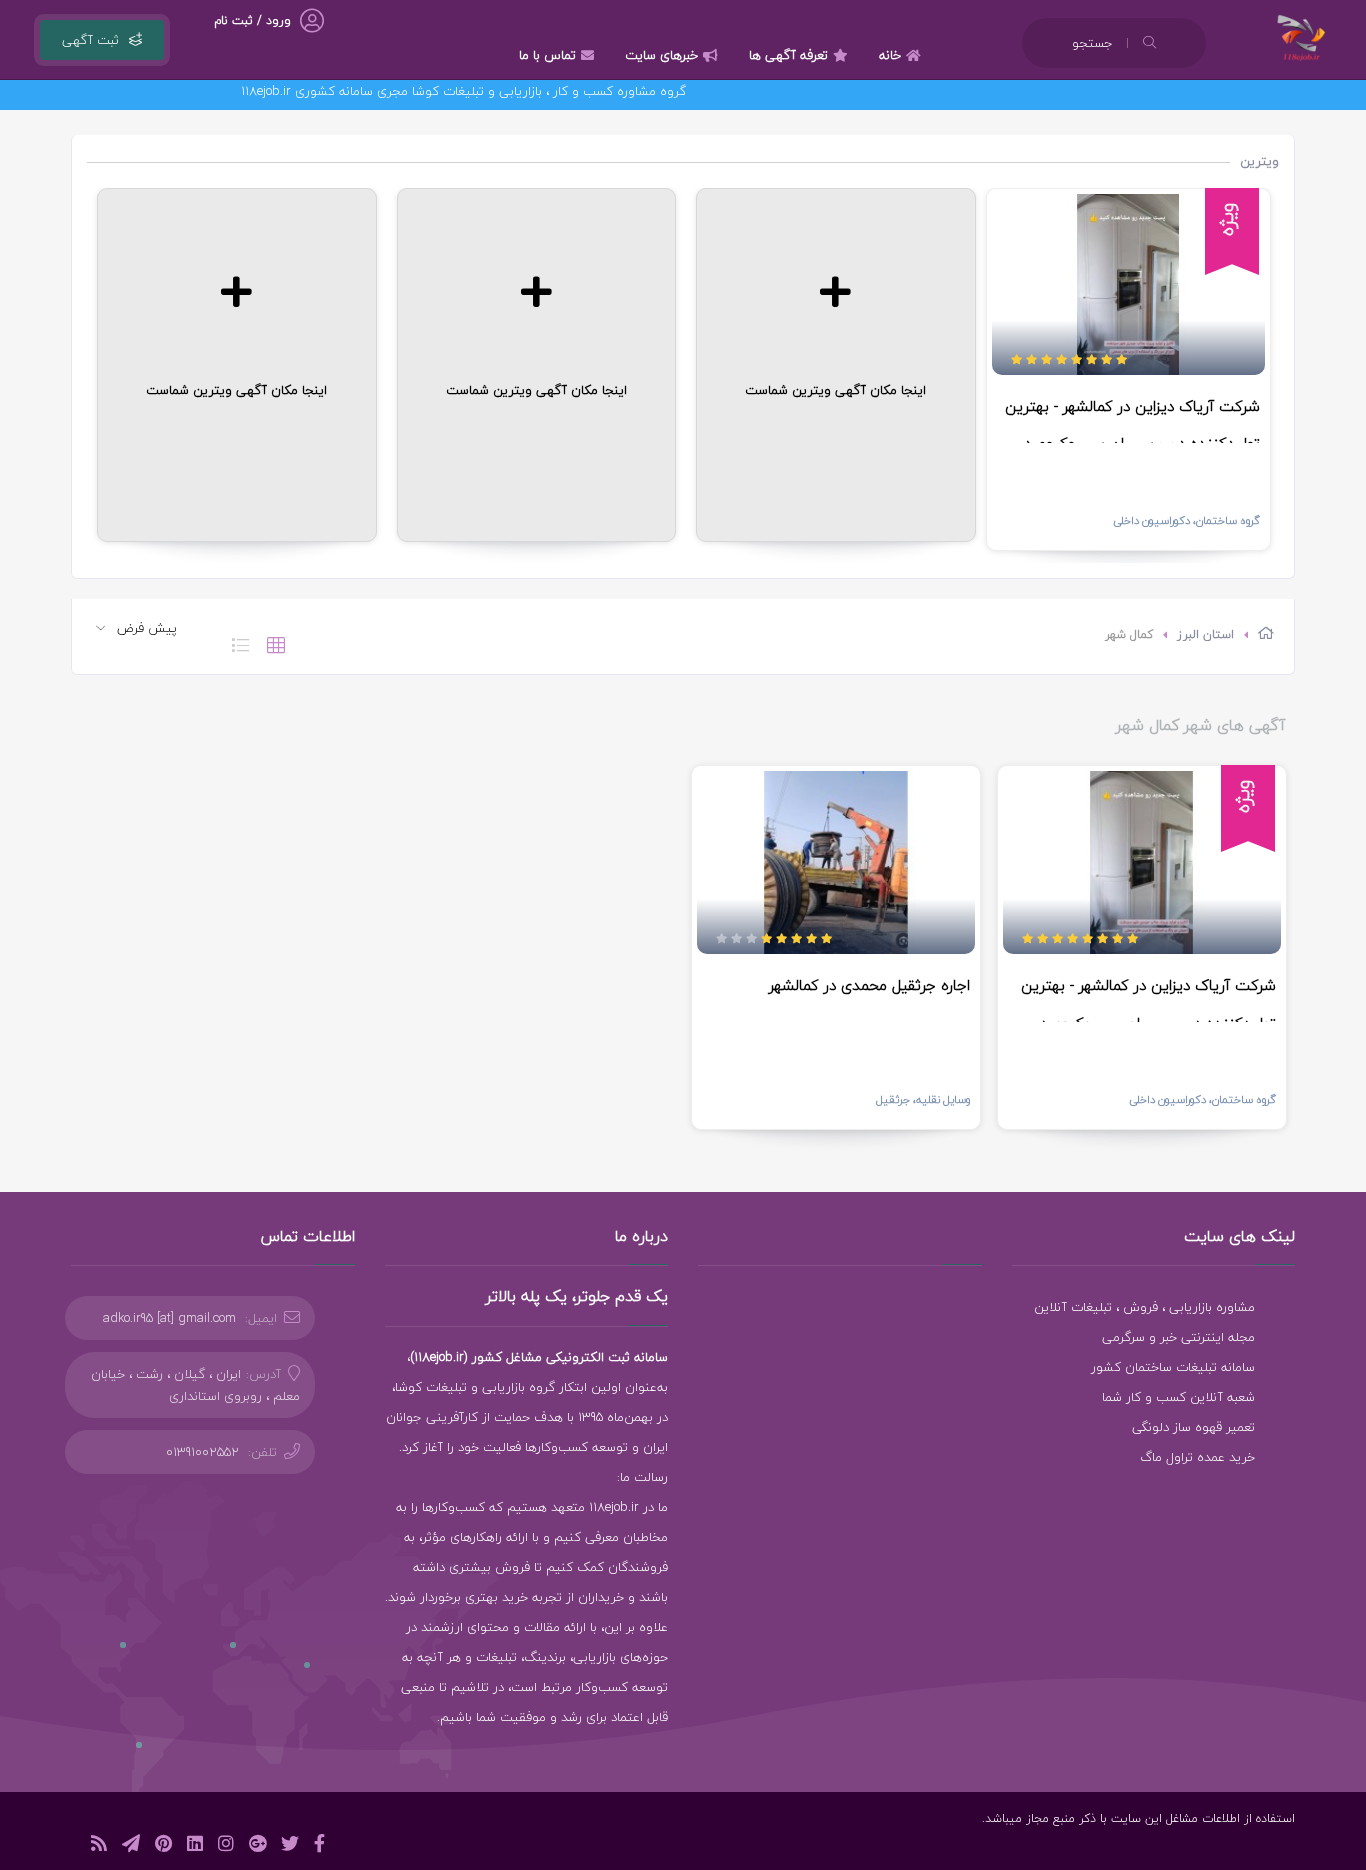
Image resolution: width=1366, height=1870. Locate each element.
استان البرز (1205, 634)
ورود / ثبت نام (252, 20)
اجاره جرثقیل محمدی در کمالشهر (869, 985)
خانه (890, 55)
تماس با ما (547, 55)
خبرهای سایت (661, 55)
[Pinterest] (163, 1846)
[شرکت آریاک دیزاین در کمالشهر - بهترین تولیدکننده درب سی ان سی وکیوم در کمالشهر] (1128, 284)
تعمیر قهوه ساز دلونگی (1193, 1427)
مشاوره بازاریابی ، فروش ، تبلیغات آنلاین (1144, 1307)
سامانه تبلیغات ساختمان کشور (1173, 1367)
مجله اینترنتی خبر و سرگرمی (1178, 1337)
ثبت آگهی (90, 40)
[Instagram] (226, 1846)
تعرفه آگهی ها (788, 55)
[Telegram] (131, 1846)
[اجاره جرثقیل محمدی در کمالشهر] (836, 863)
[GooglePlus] (257, 1846)
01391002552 (202, 1452)
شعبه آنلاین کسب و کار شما (1178, 1397)
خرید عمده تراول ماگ (1197, 1457)
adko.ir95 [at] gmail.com (169, 1318)
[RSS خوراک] (99, 1846)
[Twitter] (290, 1846)
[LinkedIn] (195, 1846)
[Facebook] (319, 1846)
